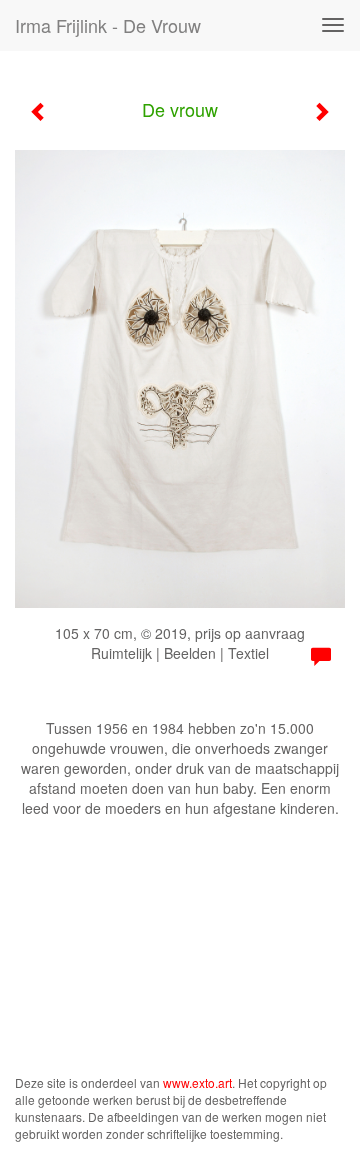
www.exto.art (197, 1082)
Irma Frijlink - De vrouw (108, 25)
